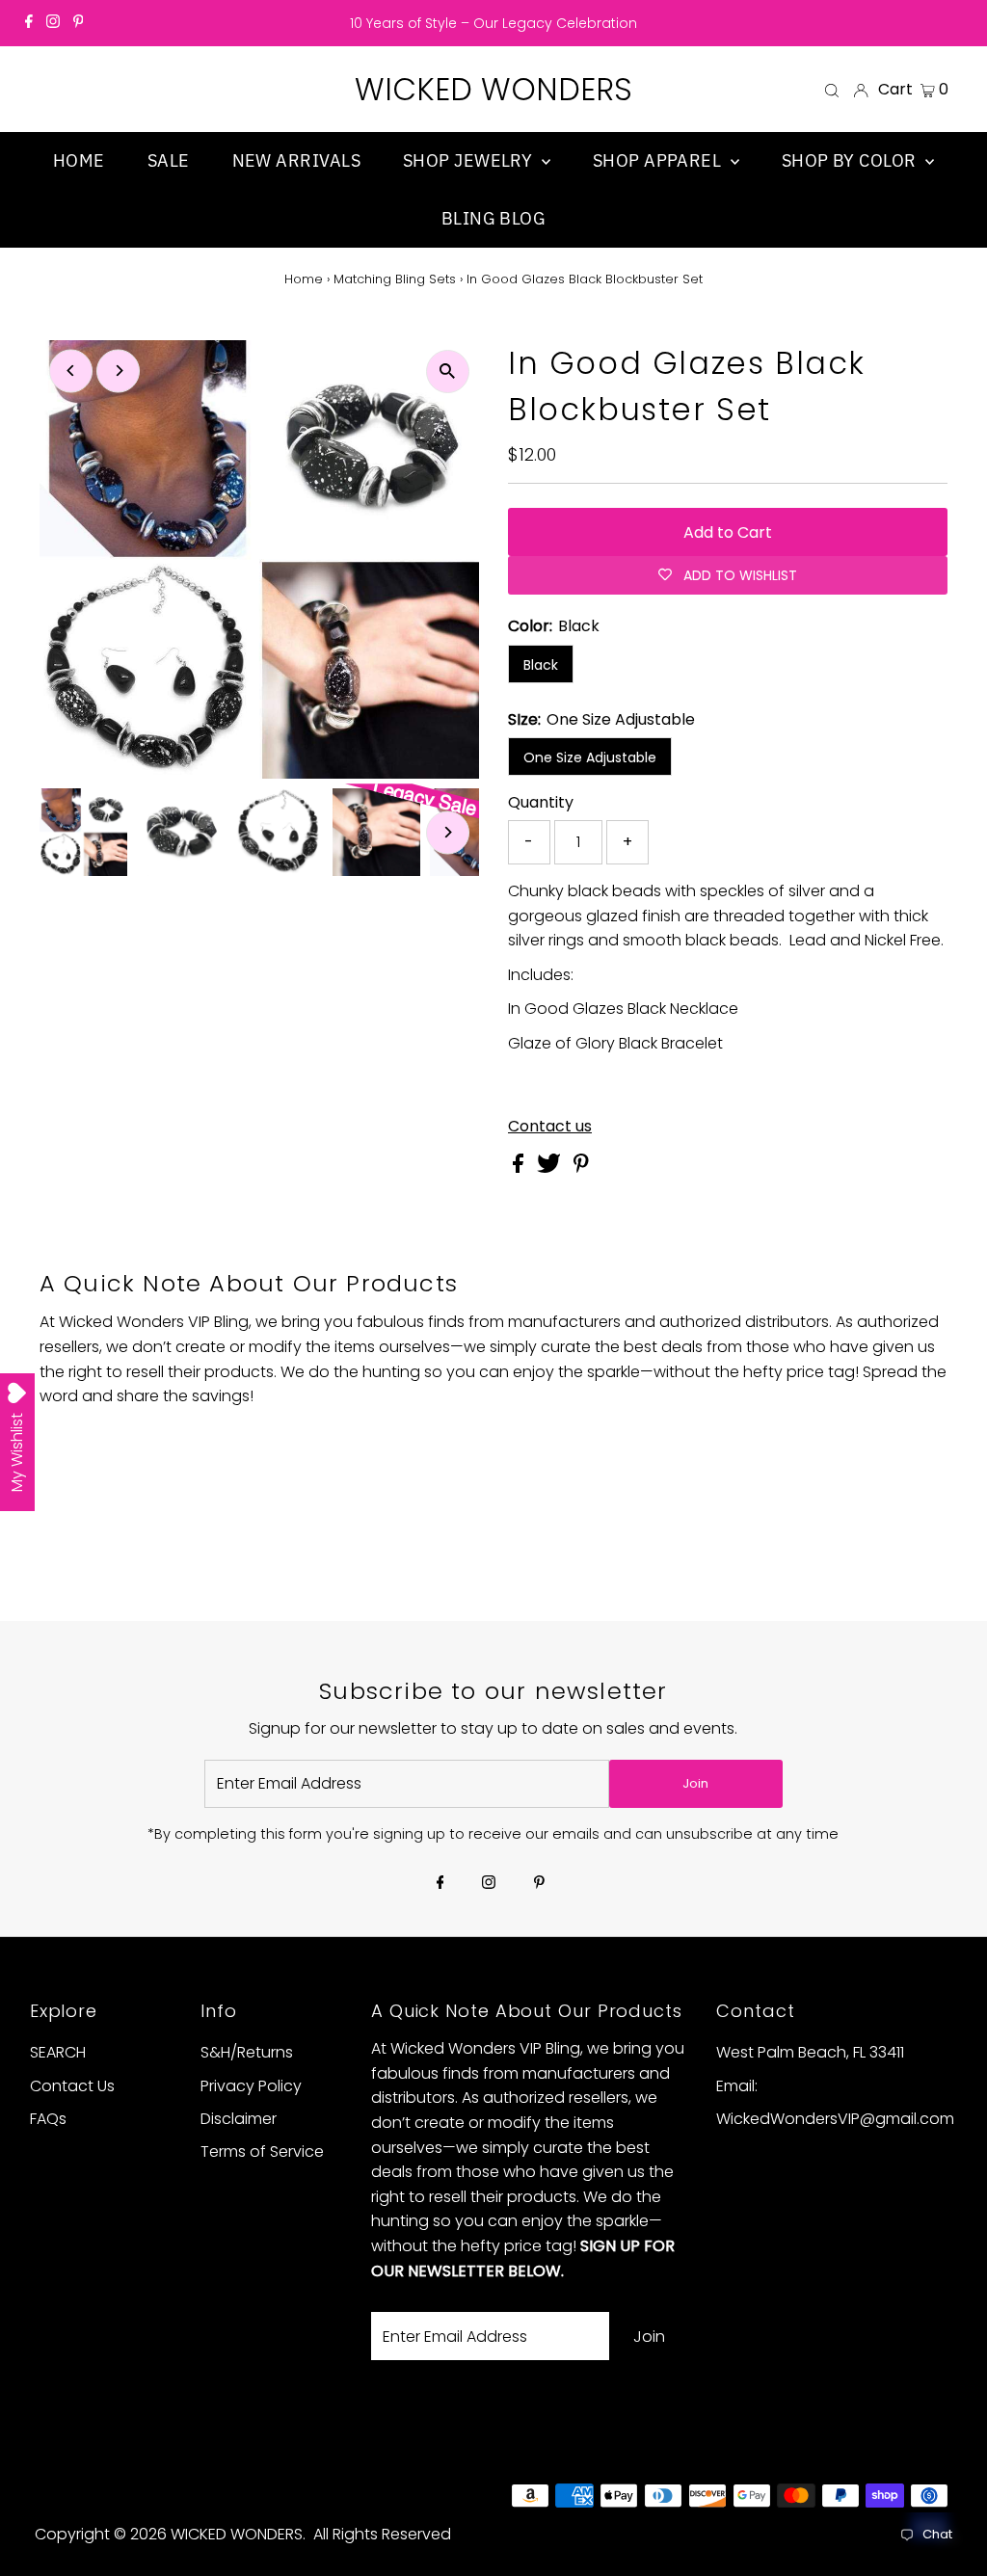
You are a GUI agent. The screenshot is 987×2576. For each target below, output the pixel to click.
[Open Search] (832, 90)
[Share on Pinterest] (581, 1168)
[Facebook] (29, 23)
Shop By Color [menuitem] (851, 160)
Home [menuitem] (79, 160)
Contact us (550, 1127)
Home (304, 279)
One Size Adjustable (590, 757)
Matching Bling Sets (395, 279)
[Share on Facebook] (520, 1168)
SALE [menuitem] (169, 160)
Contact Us (72, 2086)
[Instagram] (53, 23)
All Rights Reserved (382, 2534)
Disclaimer (239, 2119)
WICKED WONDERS (493, 89)
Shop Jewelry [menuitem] (470, 160)
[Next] (118, 371)
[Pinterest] (79, 23)
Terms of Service (262, 2151)
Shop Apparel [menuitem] (659, 160)
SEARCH (58, 2052)
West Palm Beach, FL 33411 (810, 2052)
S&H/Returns (247, 2052)
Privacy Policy (251, 2086)
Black (541, 665)
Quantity (541, 802)
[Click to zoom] (448, 372)
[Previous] (71, 371)
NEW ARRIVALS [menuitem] (296, 160)
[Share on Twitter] (551, 1168)
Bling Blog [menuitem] (494, 218)
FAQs (48, 2119)
